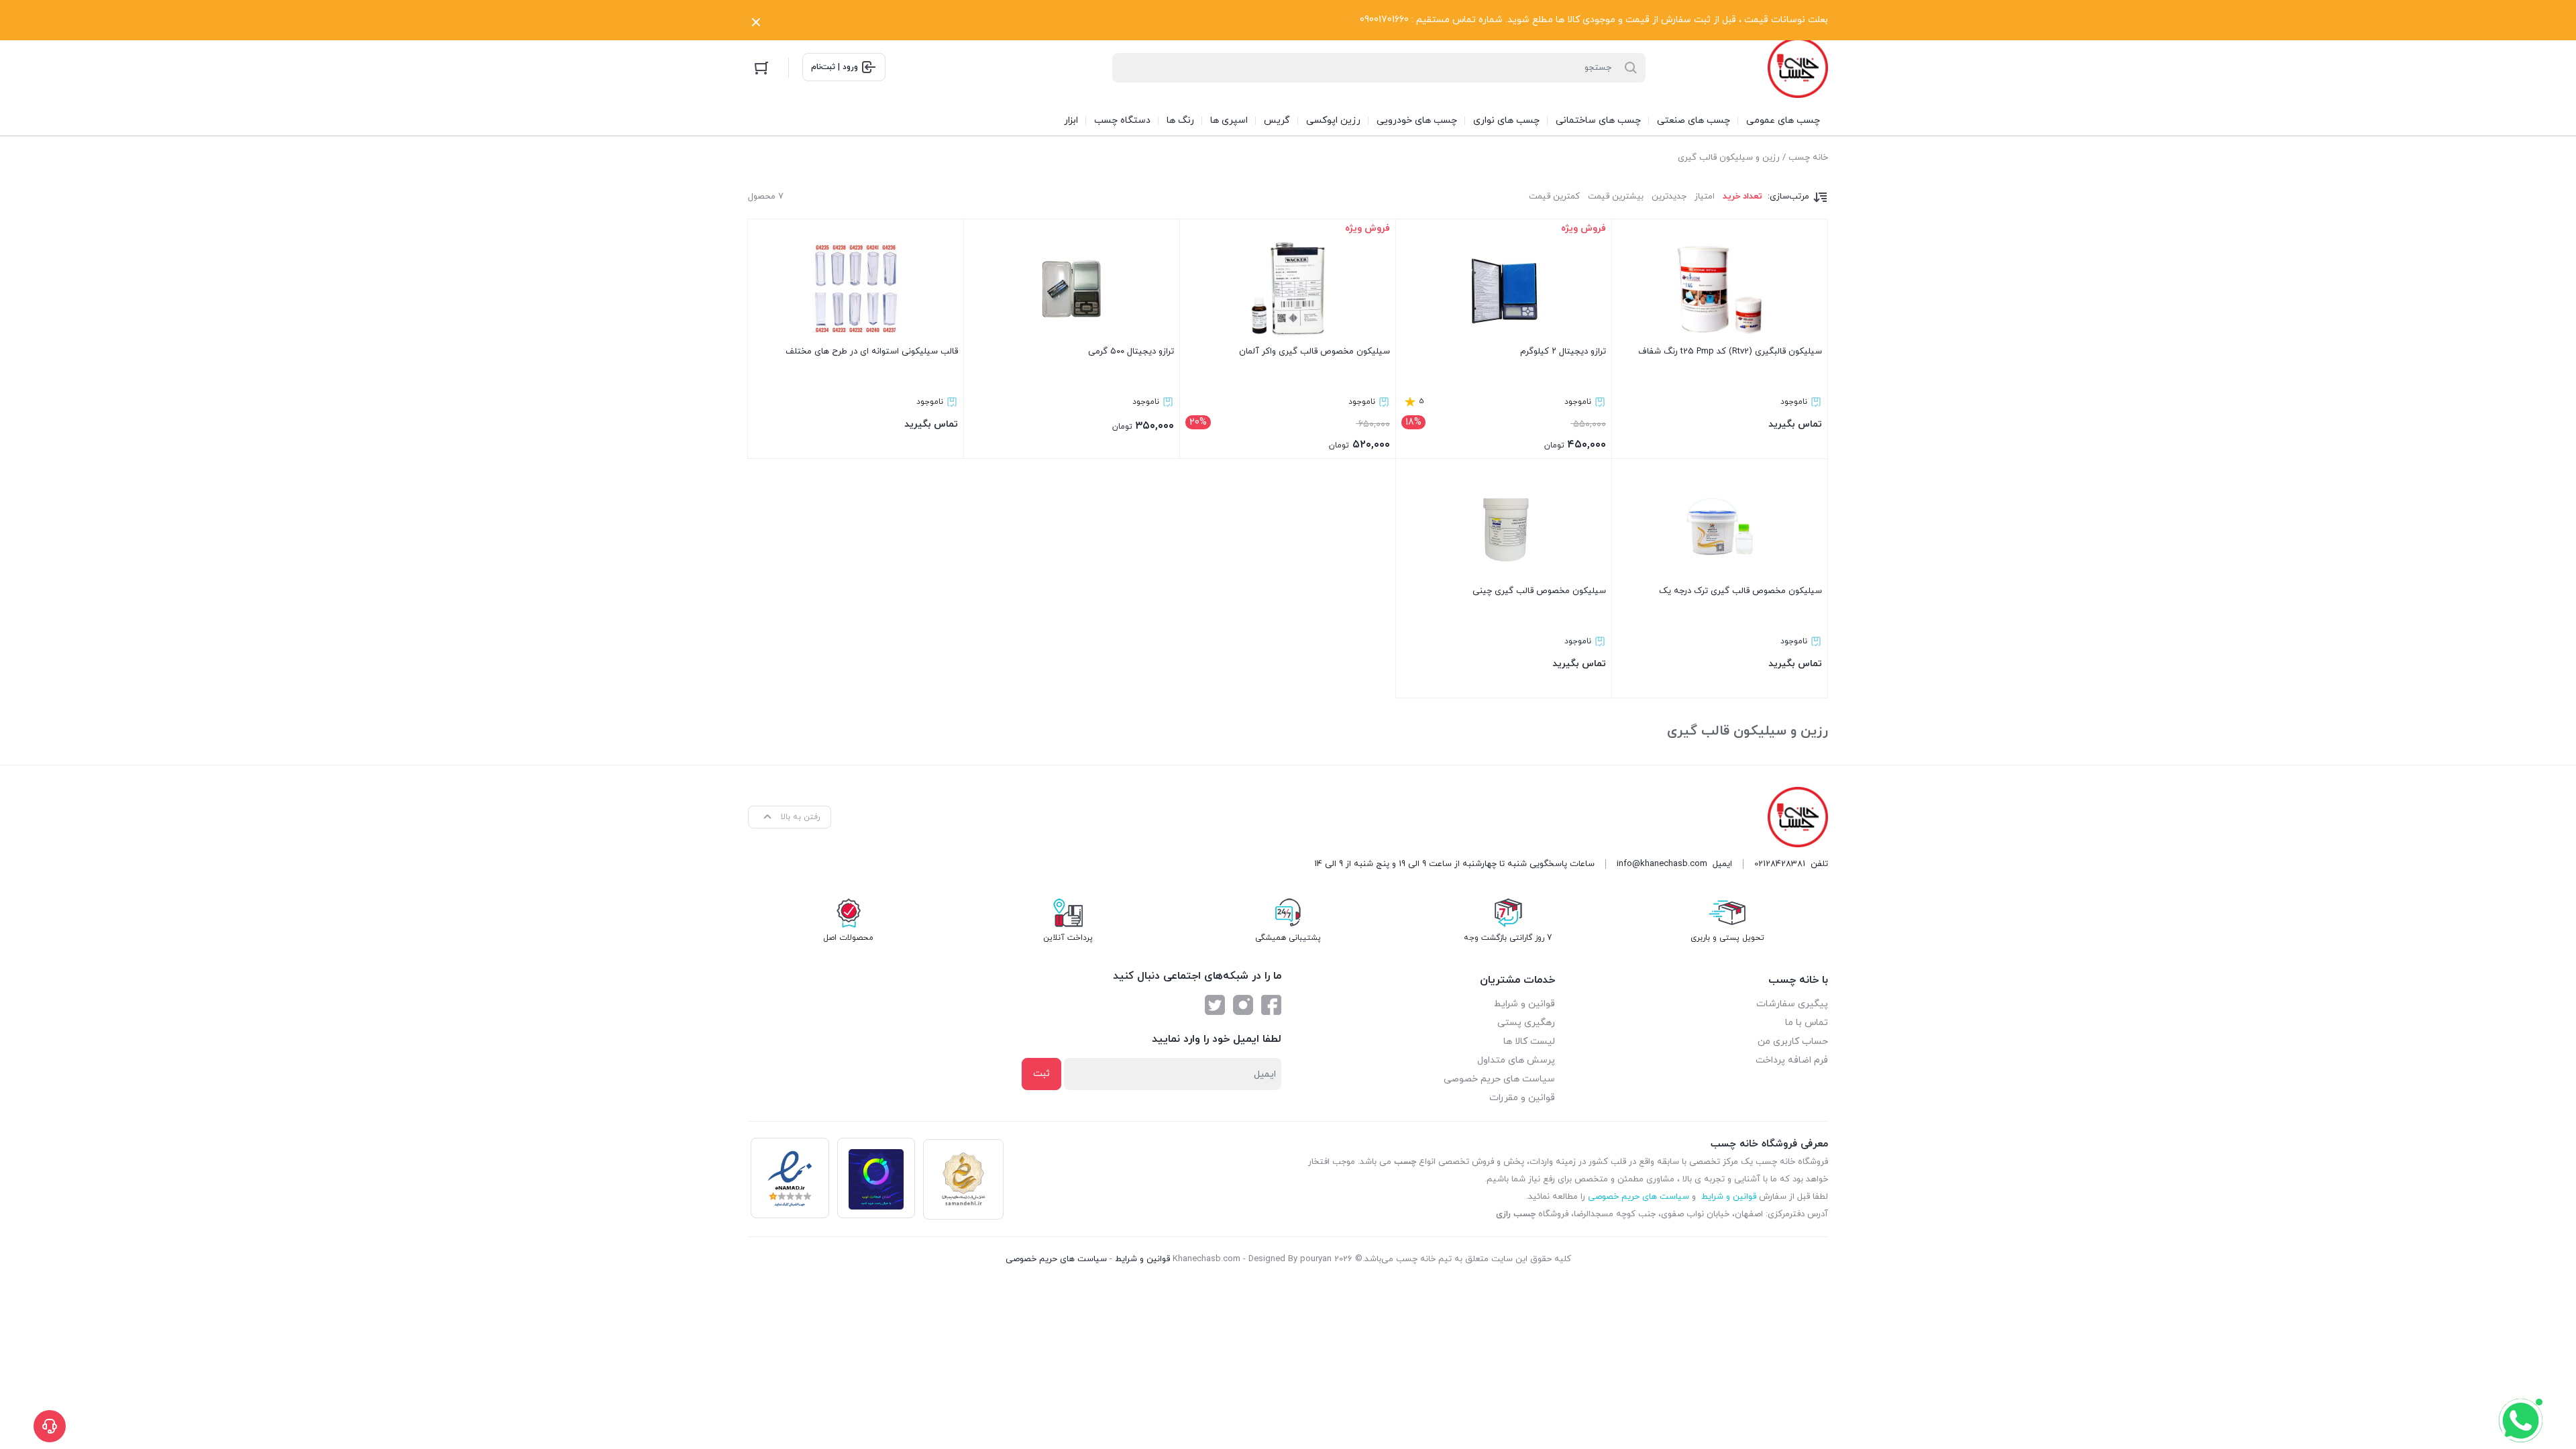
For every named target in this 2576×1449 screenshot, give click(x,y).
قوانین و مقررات (1522, 1098)
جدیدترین (1669, 197)
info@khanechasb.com (1662, 864)
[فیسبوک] (1271, 1005)
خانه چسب (1808, 158)
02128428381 (1780, 864)
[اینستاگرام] (1243, 1005)
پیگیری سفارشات (1792, 1004)
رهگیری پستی (1526, 1023)
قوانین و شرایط (1524, 1004)
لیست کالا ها (1529, 1041)
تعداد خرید (1742, 197)
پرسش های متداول (1516, 1060)
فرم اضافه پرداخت (1792, 1060)
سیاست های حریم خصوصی (1499, 1079)
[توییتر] (1215, 1005)
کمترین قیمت (1554, 197)
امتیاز (1705, 197)
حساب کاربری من (1793, 1041)
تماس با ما (1807, 1023)
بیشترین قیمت (1616, 197)
